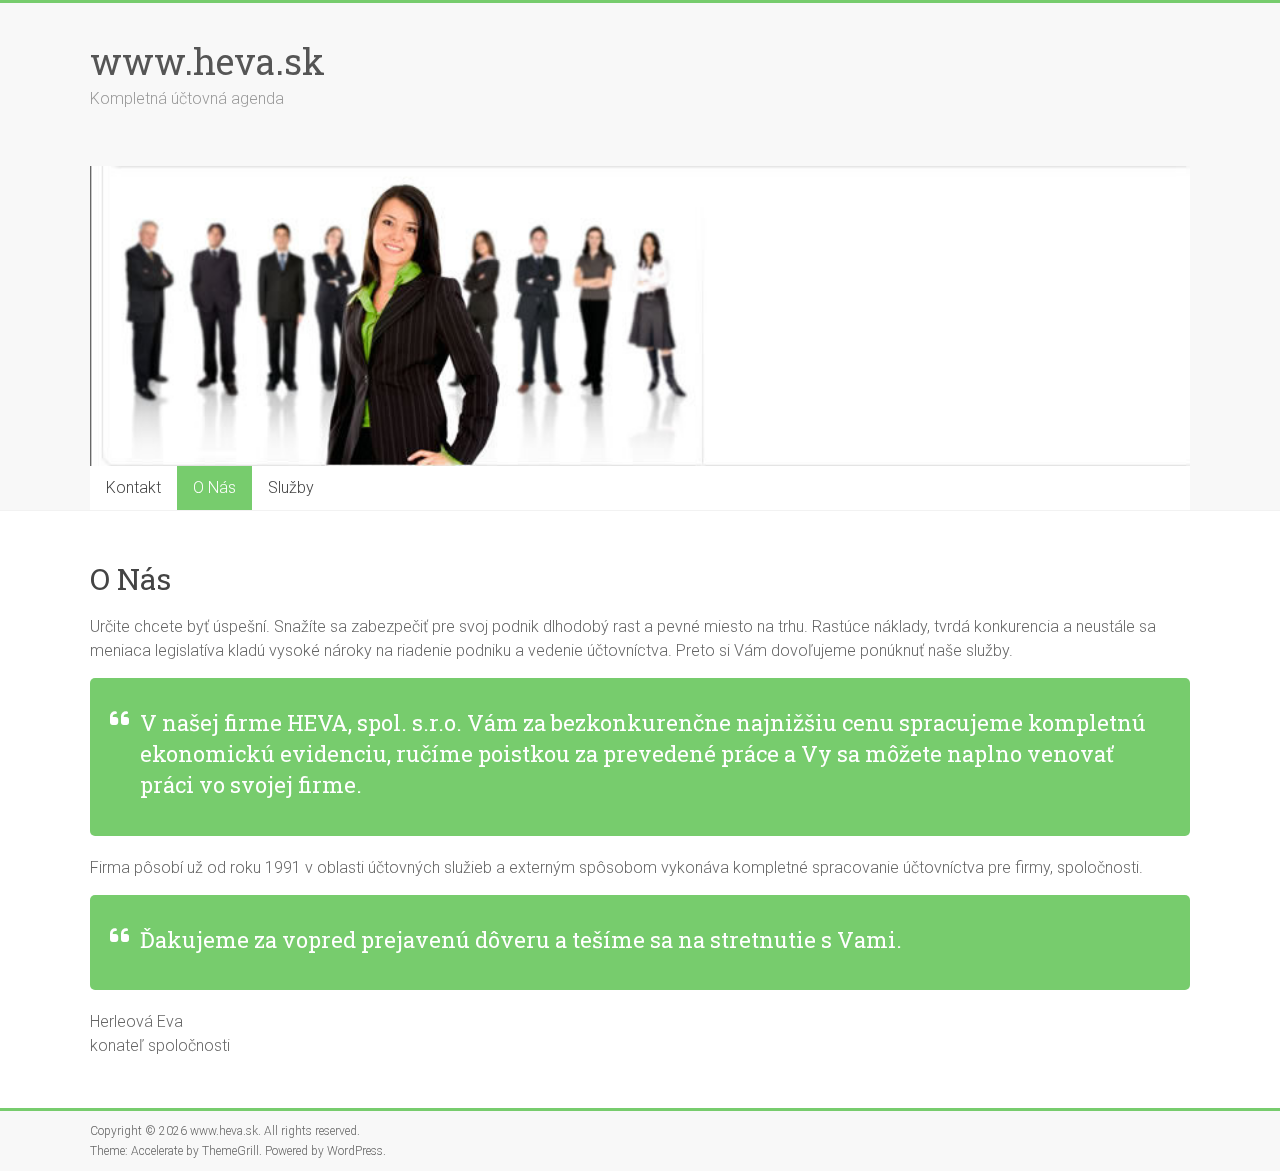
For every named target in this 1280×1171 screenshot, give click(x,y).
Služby (291, 487)
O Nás (214, 487)
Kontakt (133, 487)
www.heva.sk (207, 61)
